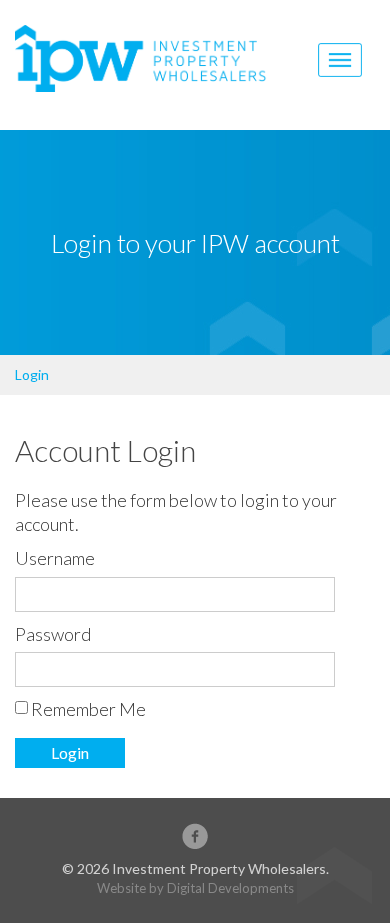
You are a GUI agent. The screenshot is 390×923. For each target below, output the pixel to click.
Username (55, 558)
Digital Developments (230, 888)
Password (53, 634)
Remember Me (88, 709)
